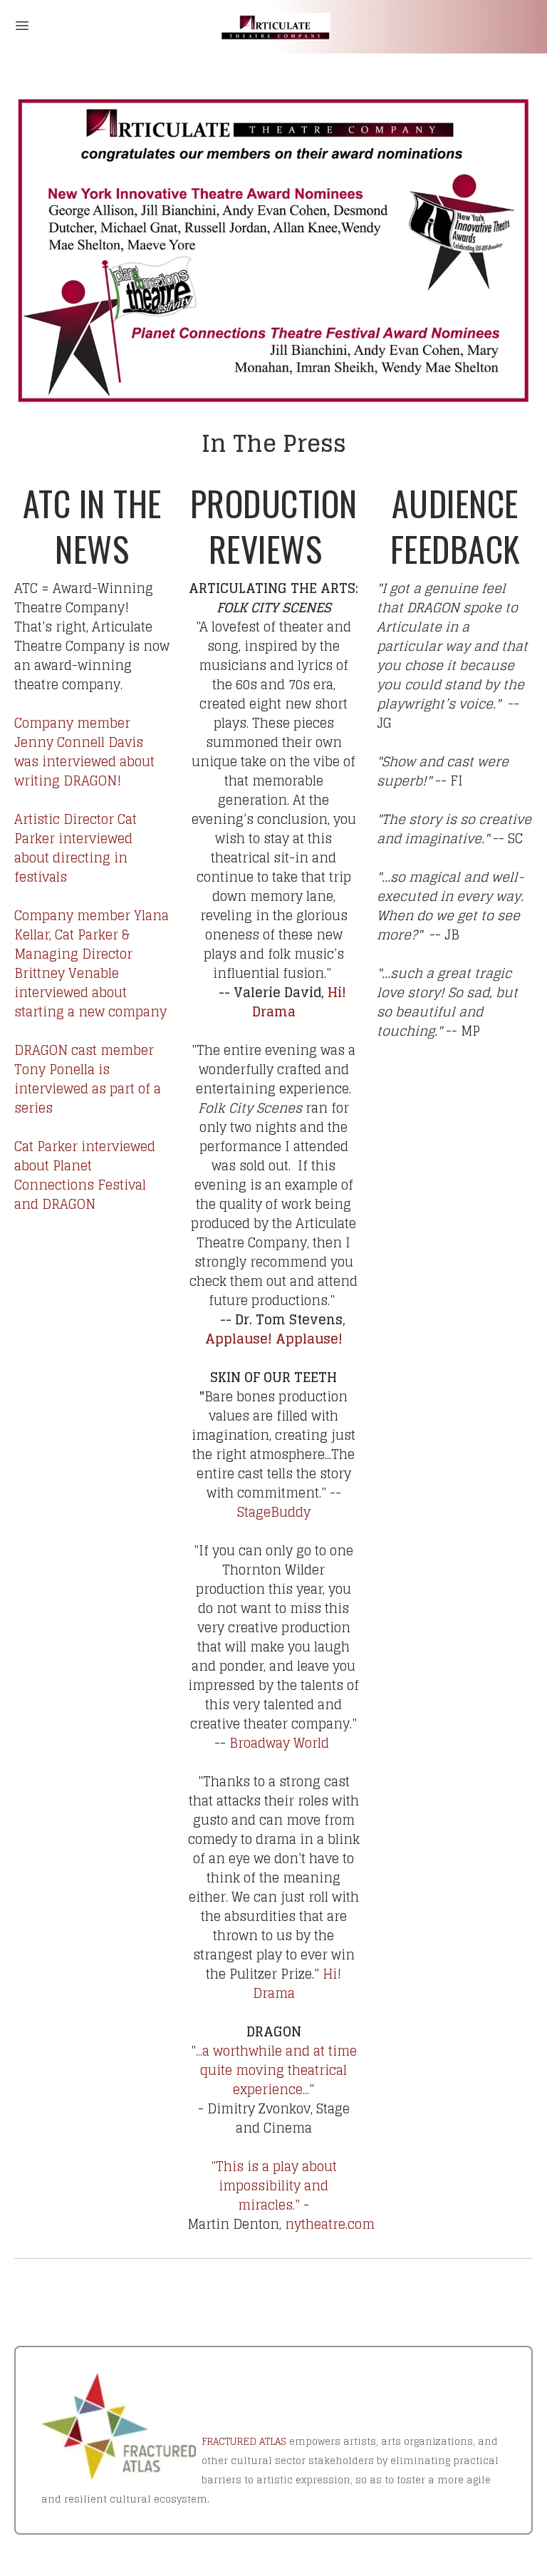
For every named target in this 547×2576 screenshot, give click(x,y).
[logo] (273, 27)
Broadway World (279, 1743)
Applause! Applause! (274, 1339)
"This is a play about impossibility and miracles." (274, 2185)
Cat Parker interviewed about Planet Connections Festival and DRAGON (85, 1175)
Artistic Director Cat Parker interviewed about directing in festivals (75, 848)
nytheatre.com (330, 2224)
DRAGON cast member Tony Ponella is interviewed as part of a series (88, 1079)
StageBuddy (274, 1512)
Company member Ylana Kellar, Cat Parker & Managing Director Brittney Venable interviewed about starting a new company (92, 963)
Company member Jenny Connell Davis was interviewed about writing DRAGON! (84, 752)
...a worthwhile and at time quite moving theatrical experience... (276, 2070)
